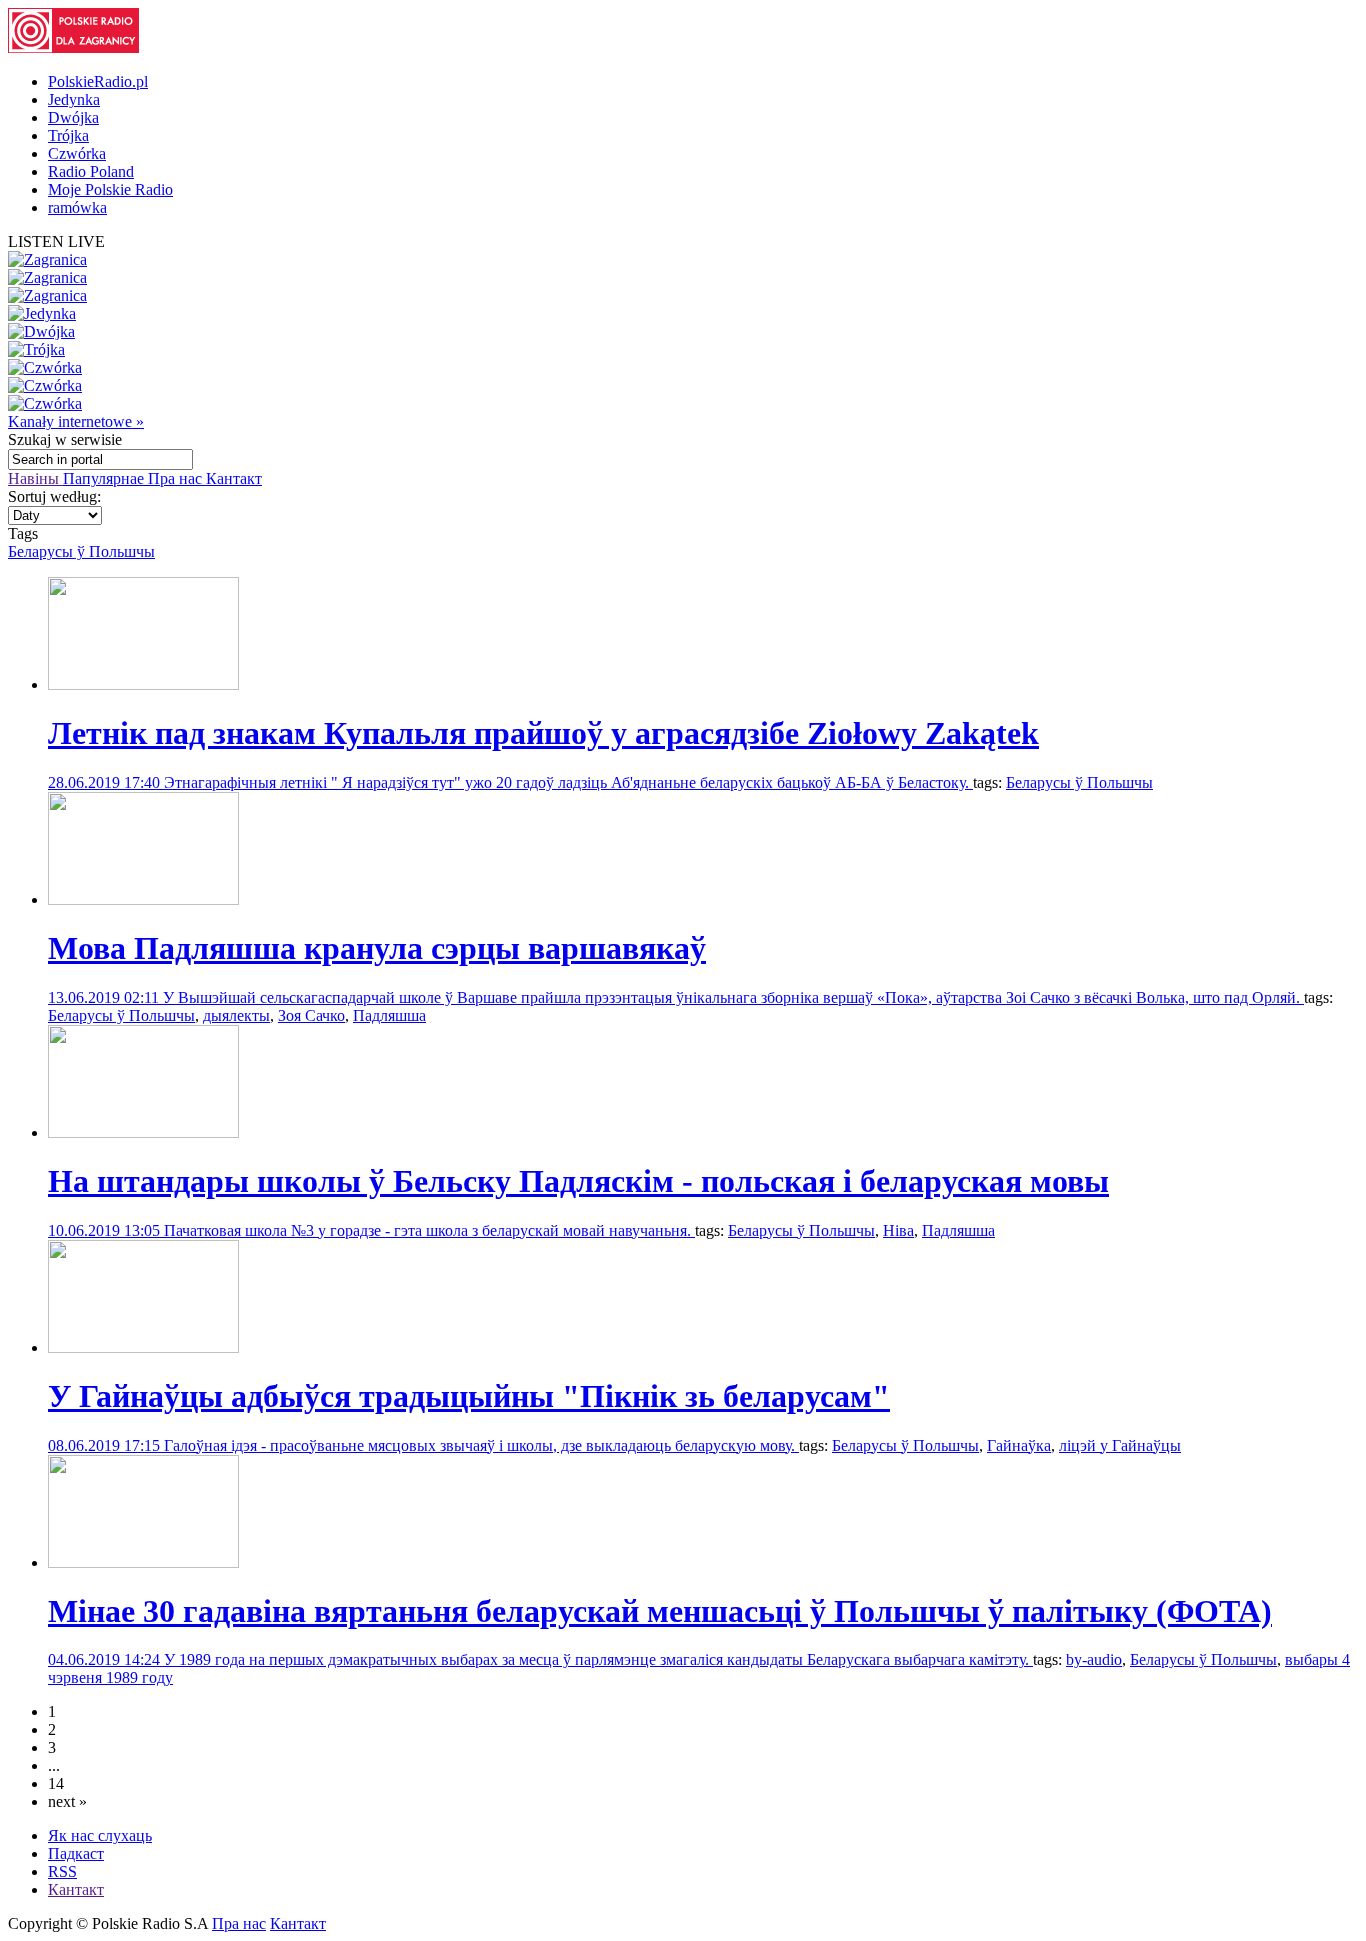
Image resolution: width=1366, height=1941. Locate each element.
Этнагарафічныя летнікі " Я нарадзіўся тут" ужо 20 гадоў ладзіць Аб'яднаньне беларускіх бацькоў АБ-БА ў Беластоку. (568, 782)
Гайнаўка (1019, 1445)
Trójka (68, 135)
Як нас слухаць (100, 1835)
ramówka (77, 207)
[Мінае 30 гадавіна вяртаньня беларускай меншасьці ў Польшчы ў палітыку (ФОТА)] (143, 1562)
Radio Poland (91, 171)
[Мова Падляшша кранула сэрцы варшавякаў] (143, 899)
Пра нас (177, 478)
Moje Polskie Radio (110, 189)
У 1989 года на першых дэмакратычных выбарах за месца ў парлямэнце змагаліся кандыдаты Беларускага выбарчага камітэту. (598, 1659)
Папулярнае (105, 478)
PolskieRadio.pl (98, 81)
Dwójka (73, 117)
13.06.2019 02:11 (105, 997)
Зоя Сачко (311, 1015)
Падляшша (389, 1015)
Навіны (35, 478)
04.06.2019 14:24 (106, 1659)
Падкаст (76, 1853)
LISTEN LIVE (56, 241)
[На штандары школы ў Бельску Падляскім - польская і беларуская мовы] (143, 1132)
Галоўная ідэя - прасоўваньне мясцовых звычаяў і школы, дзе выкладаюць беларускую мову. (481, 1445)
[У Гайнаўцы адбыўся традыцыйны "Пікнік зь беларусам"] (143, 1347)
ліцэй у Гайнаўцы (1120, 1445)
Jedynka (74, 99)
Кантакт (234, 478)
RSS (62, 1871)
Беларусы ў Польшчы (81, 551)
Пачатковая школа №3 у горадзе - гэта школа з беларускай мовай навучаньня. (429, 1230)
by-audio (1094, 1659)
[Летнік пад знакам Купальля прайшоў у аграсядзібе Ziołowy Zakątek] (143, 684)
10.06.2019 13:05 (106, 1230)
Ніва (898, 1230)
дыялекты (236, 1015)
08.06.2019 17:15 (106, 1445)
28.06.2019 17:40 (106, 782)
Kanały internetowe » (76, 421)
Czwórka (77, 153)
